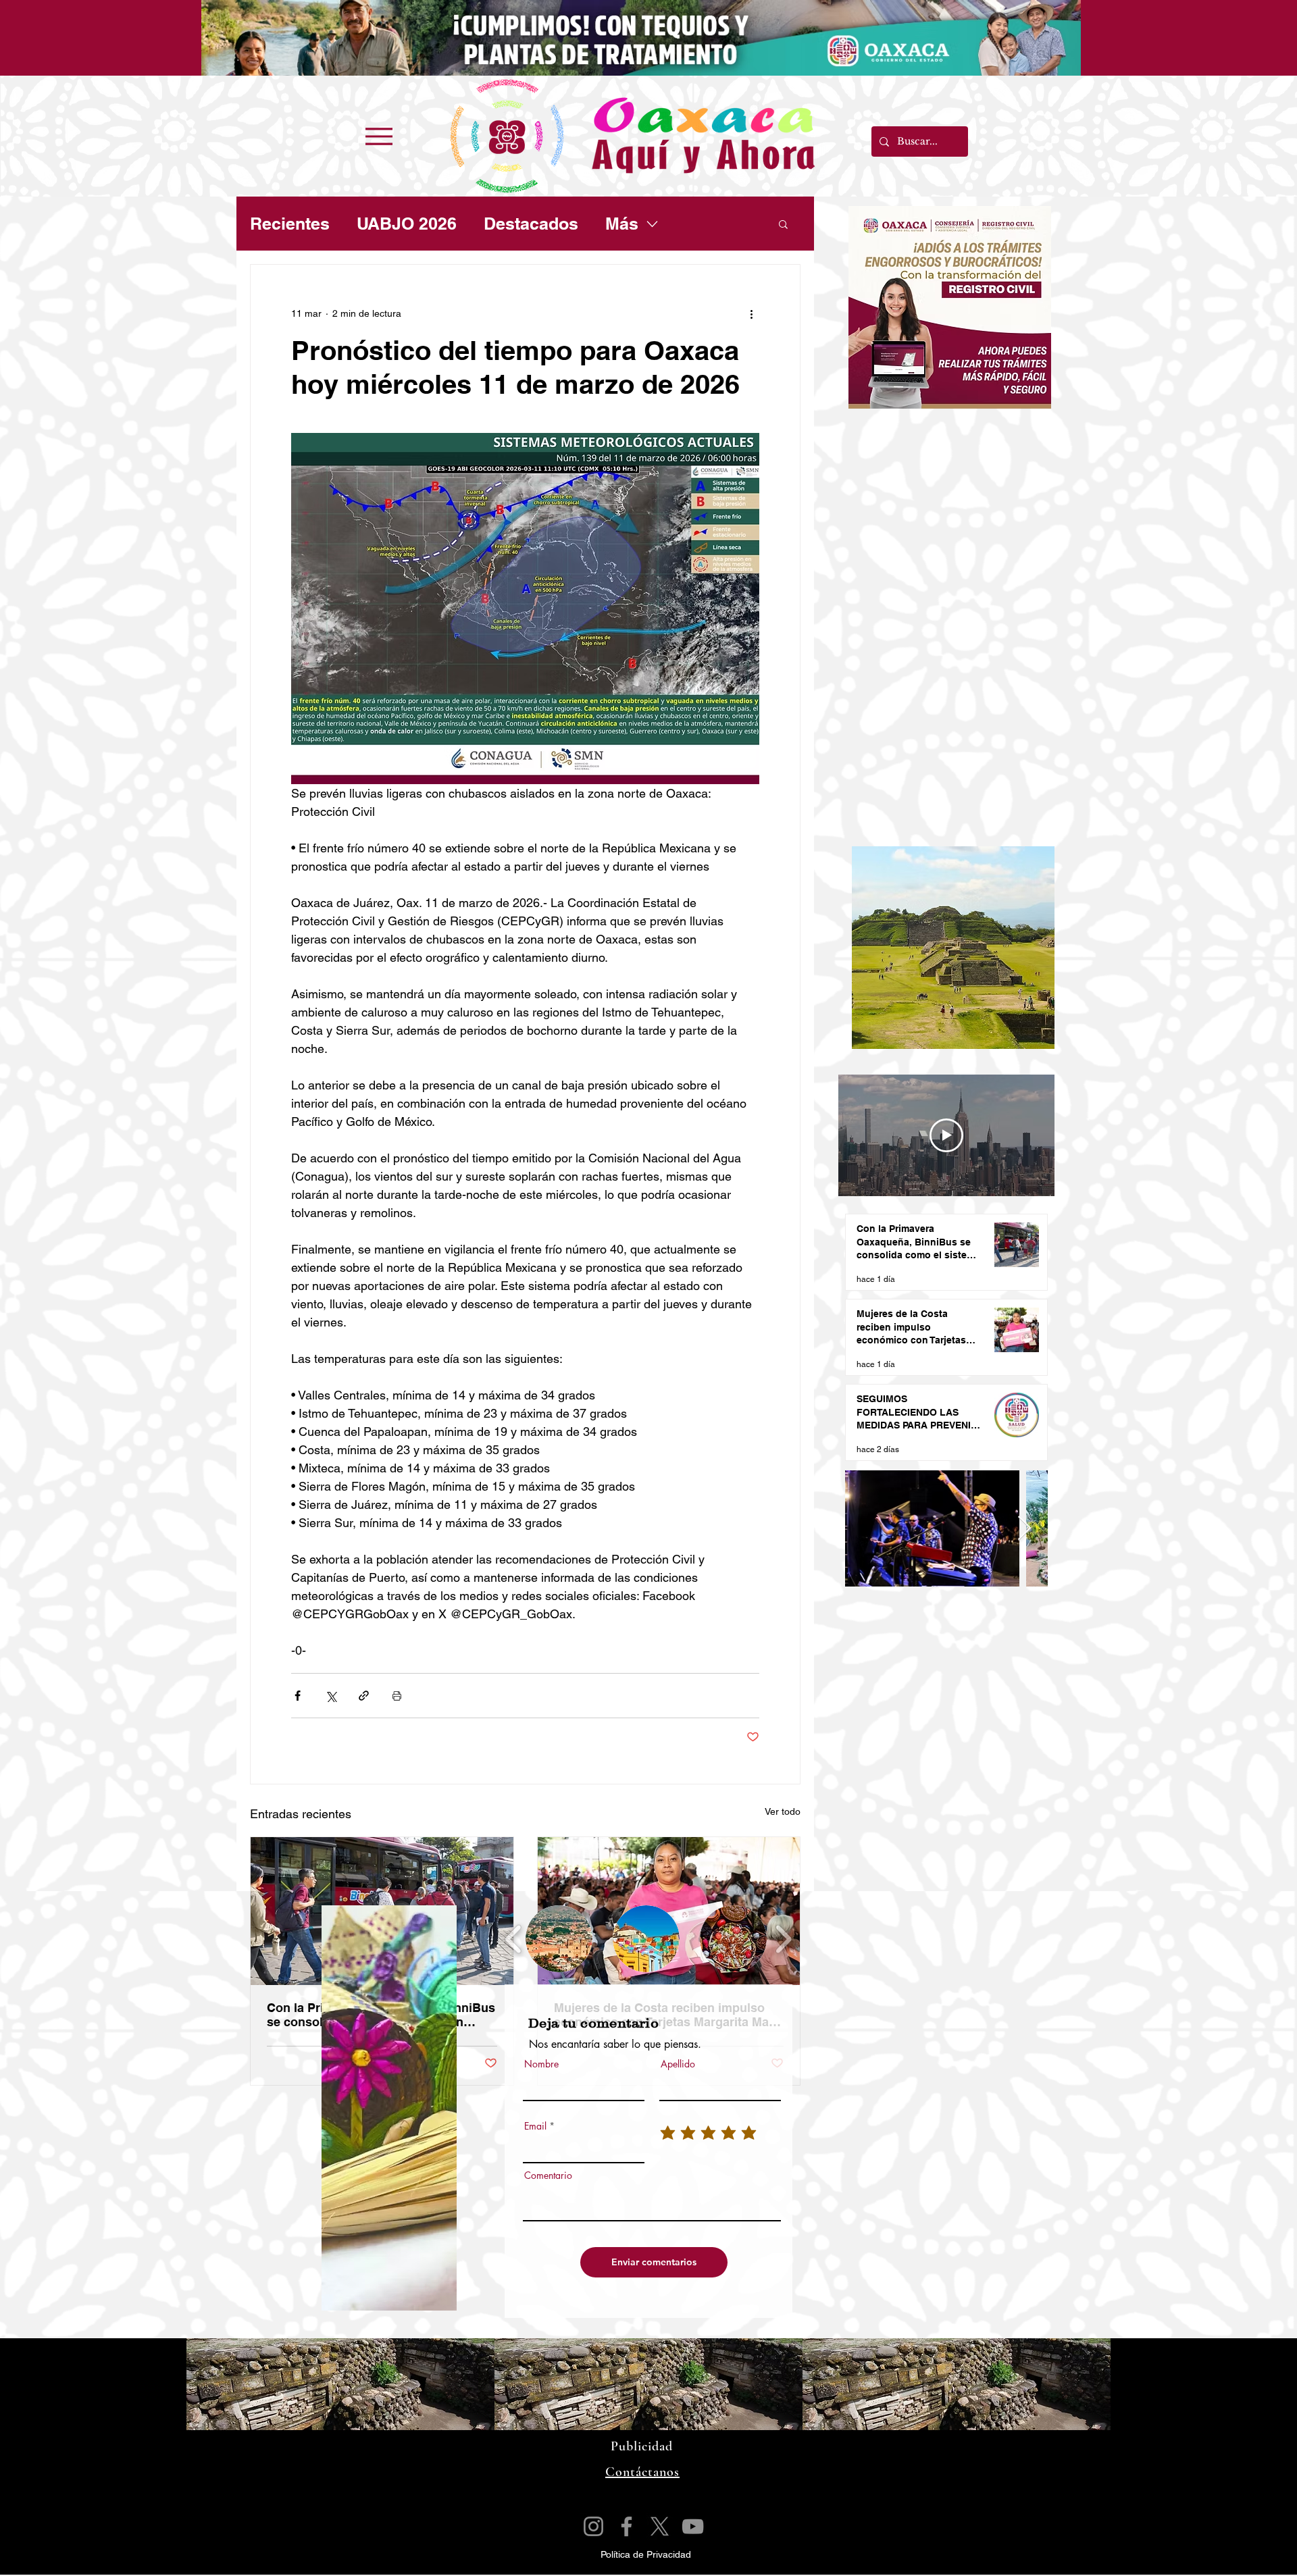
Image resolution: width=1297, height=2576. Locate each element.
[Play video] (946, 1135)
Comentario (548, 2175)
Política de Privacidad (646, 2554)
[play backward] (514, 1939)
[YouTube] (693, 2526)
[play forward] (783, 1939)
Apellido (678, 2064)
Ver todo (783, 1811)
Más (622, 224)
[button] (783, 224)
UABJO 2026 (407, 224)
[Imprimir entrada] (397, 1696)
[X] (660, 2526)
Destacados (531, 224)
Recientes (290, 224)
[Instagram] (593, 2526)
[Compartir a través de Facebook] (298, 1696)
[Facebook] (627, 2526)
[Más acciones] (751, 313)
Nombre (541, 2064)
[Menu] (379, 136)
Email (535, 2126)
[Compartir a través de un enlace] (364, 1696)
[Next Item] (1024, 1529)
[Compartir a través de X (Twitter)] (331, 1696)
